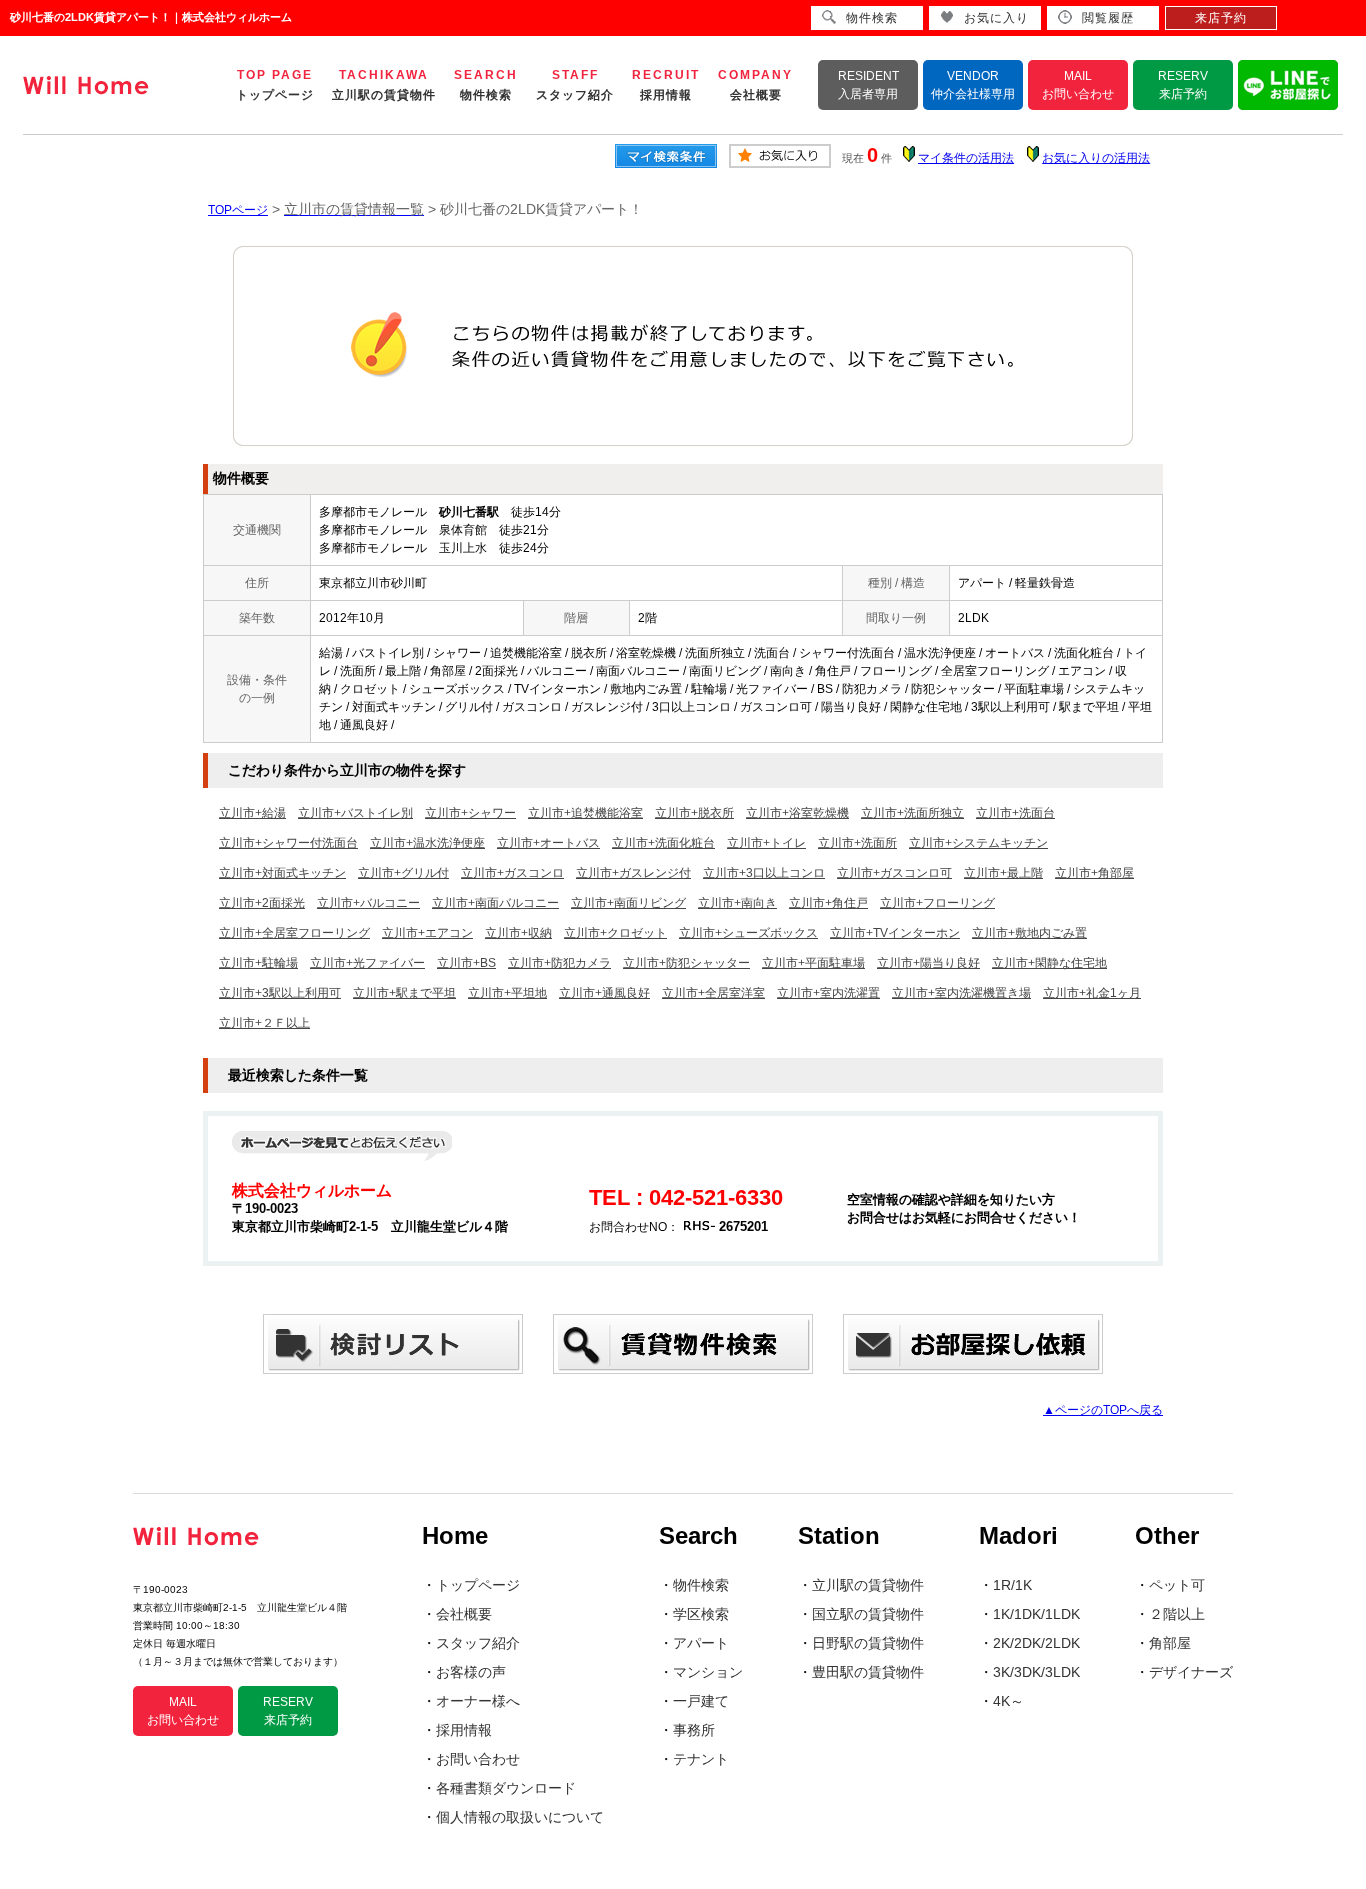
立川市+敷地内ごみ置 (1029, 933)
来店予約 (1221, 18)
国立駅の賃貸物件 (868, 1614)
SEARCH (486, 85)
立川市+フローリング (937, 903)
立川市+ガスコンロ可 (894, 873)
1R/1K (1012, 1585)
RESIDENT (868, 85)
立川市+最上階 (1003, 873)
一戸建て (701, 1701)
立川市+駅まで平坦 (404, 993)
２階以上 (1177, 1614)
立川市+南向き (737, 903)
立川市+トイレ (766, 843)
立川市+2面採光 (262, 903)
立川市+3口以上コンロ (764, 873)
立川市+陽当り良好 (928, 963)
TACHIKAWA (384, 85)
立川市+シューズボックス (748, 933)
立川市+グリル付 (403, 873)
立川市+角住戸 (828, 903)
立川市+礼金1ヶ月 (1092, 993)
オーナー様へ (478, 1701)
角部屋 (1170, 1643)
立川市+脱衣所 (694, 813)
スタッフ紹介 (478, 1643)
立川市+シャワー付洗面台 (288, 843)
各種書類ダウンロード (506, 1788)
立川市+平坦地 (507, 993)
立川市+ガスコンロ (512, 873)
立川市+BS (466, 963)
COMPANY (755, 85)
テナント (701, 1759)
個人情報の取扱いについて (520, 1817)
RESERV (1183, 85)
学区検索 (701, 1614)
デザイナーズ (1191, 1672)
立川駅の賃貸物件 (868, 1585)
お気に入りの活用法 (1096, 158)
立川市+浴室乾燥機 (797, 813)
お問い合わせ (478, 1759)
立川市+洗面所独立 (912, 813)
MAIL (1078, 85)
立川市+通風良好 (604, 993)
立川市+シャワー (470, 813)
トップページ (478, 1585)
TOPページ (238, 210)
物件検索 (701, 1585)
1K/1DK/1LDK (1036, 1614)
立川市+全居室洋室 (713, 993)
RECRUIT (666, 85)
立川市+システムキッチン (978, 843)
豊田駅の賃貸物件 (868, 1672)
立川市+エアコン (427, 933)
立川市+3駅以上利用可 (280, 993)
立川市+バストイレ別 (355, 813)
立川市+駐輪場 (258, 963)
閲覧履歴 (1108, 18)
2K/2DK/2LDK (1036, 1643)
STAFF (575, 85)
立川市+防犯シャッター (686, 963)
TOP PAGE (275, 85)
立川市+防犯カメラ (559, 963)
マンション (708, 1672)
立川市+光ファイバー (367, 963)
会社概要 (464, 1614)
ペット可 (1177, 1585)
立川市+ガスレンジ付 (633, 873)
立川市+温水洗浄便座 (427, 843)
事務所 (694, 1730)
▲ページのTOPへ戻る (1103, 1410)
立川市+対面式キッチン (282, 873)
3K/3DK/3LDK (1036, 1672)
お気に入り (996, 18)
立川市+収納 (518, 933)
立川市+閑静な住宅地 (1049, 963)
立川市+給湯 (252, 813)
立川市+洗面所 (857, 843)
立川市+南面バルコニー (495, 903)
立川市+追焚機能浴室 (585, 813)
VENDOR (973, 85)
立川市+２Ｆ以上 (264, 1023)
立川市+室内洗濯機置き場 (961, 993)
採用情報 (464, 1730)
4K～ (1008, 1701)
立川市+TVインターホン (895, 933)
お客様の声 (471, 1672)
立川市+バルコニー (368, 903)
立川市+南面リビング (628, 903)
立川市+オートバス (548, 843)
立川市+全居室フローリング (294, 933)
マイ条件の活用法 (966, 158)
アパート (701, 1643)
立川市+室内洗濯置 (828, 993)
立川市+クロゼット (615, 933)
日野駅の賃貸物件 (868, 1643)
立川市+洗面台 (1015, 813)
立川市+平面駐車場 (813, 963)
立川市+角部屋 (1094, 873)
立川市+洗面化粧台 (663, 843)
